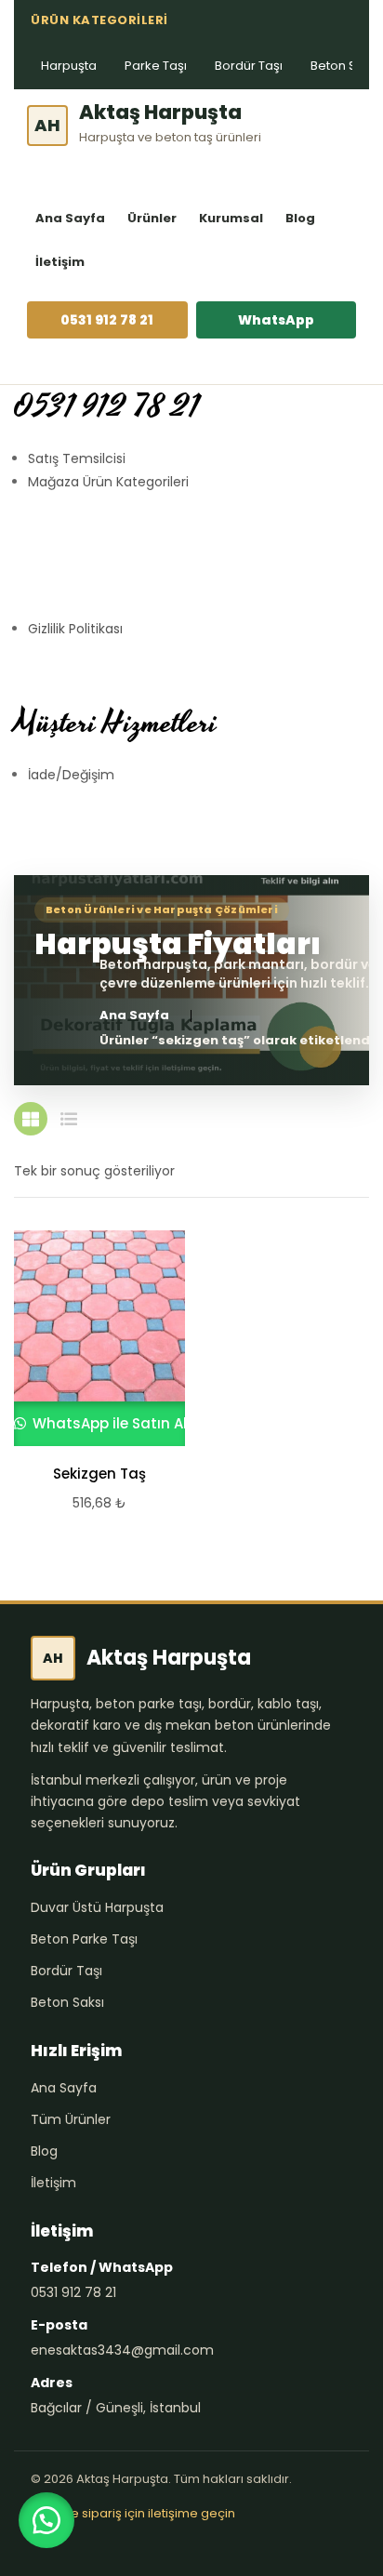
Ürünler (152, 218)
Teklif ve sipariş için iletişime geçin (133, 2513)
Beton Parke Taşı (84, 1939)
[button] (46, 2520)
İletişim (60, 262)
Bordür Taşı (249, 66)
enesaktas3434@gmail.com (122, 2350)
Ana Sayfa (70, 218)
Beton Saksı (67, 2002)
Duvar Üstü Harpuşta (97, 1907)
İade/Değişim (71, 775)
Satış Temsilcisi (77, 458)
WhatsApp (276, 320)
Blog (300, 218)
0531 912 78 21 (107, 320)
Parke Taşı (156, 66)
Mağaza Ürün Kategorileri (108, 482)
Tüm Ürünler (71, 2119)
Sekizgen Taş (99, 1474)
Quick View (91, 1338)
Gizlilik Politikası (75, 629)
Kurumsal (231, 218)
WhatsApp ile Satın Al (108, 1423)
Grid (31, 1119)
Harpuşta (69, 66)
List (69, 1119)
